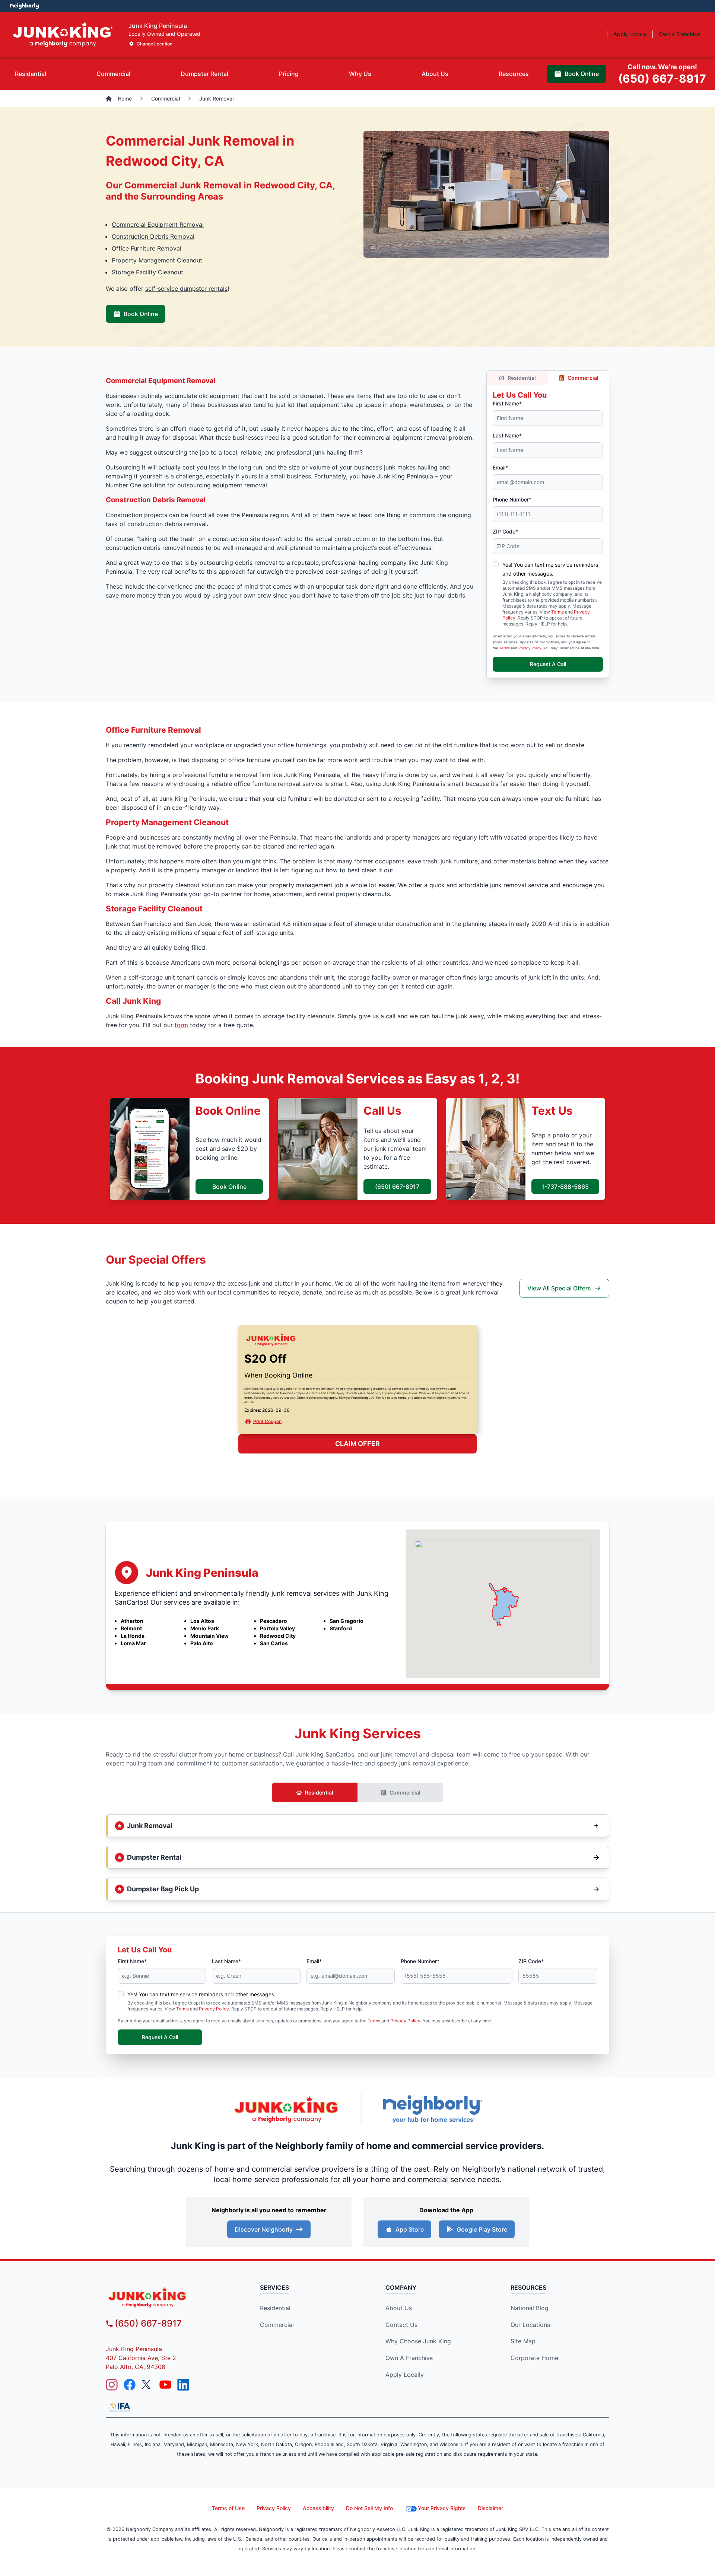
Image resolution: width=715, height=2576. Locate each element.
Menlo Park (205, 1628)
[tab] (31, 74)
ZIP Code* (505, 531)
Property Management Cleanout (157, 260)
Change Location (155, 44)
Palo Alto (202, 1643)
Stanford (341, 1628)
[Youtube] (165, 2385)
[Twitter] (147, 2385)
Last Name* (507, 435)
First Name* (507, 403)
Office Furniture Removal (147, 248)
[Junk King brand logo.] (63, 34)
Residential (522, 378)
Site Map (523, 2341)
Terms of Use (228, 2508)
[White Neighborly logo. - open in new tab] (24, 6)
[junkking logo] (170, 2297)
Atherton (132, 1621)
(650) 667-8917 (397, 1187)
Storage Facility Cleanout (147, 272)
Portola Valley (277, 1628)
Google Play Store (482, 2229)
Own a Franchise (409, 2358)
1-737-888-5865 (565, 1187)
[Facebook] (130, 2385)
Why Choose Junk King (418, 2341)
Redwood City (278, 1636)
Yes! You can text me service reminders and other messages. (201, 1994)
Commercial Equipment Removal (158, 225)
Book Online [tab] (582, 74)
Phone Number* (512, 499)
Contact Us (401, 2325)
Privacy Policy (530, 648)
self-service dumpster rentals (186, 289)
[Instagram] (112, 2385)
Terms (557, 612)
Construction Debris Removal (153, 236)
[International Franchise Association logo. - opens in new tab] (120, 2407)
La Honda (133, 1636)
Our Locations (530, 2325)
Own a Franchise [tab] (679, 34)
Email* (500, 467)
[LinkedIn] (183, 2385)
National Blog (530, 2308)
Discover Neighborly (264, 2229)
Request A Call (548, 664)
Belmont (131, 1628)
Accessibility (318, 2508)
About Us (399, 2308)
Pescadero (274, 1621)
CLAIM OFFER (357, 1444)
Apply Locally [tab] (630, 34)
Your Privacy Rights (442, 2508)
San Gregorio (347, 1621)
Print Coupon (267, 1421)
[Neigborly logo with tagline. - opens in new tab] (432, 2109)
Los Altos (202, 1621)
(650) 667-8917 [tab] (662, 74)
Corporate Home (534, 2358)
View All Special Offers (559, 1288)
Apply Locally (405, 2375)
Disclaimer (490, 2508)
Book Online (141, 314)
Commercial (583, 378)
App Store (410, 2229)
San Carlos (274, 1643)
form (181, 1025)
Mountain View (209, 1636)
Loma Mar (133, 1643)
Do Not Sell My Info (369, 2508)
